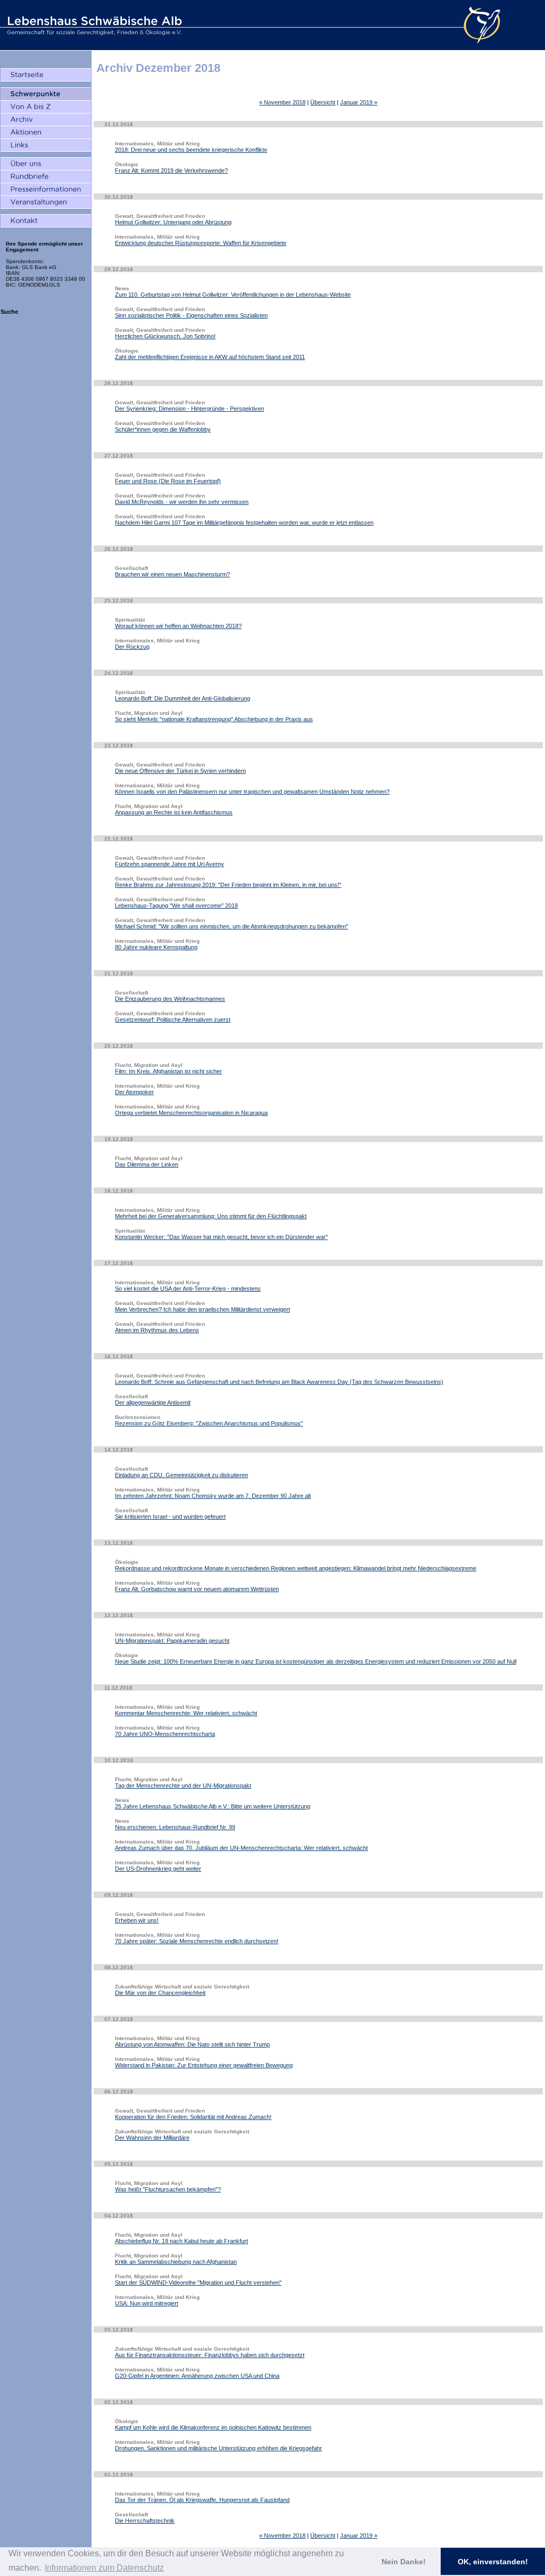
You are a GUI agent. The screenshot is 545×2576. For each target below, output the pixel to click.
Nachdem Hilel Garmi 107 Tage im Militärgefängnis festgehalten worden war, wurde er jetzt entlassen (244, 523)
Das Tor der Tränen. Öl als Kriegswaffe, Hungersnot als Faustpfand (202, 2500)
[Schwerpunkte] (46, 94)
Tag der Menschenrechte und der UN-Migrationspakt (183, 1786)
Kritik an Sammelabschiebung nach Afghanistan (176, 2262)
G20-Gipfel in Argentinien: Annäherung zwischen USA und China (197, 2376)
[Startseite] (46, 75)
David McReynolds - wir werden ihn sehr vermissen (182, 502)
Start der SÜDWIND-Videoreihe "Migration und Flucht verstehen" (198, 2282)
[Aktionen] (46, 133)
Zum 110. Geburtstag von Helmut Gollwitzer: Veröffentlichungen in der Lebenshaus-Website (233, 295)
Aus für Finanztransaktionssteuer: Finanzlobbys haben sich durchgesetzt (210, 2355)
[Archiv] (46, 120)
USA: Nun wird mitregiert (147, 2303)
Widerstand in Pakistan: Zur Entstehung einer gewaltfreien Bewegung (204, 2065)
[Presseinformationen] (46, 190)
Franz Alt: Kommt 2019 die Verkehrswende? (171, 170)
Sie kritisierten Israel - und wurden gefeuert (170, 1517)
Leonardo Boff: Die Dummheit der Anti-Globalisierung (183, 698)
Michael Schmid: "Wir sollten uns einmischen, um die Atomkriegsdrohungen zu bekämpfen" (232, 926)
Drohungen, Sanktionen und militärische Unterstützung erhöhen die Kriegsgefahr (218, 2448)
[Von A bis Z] (46, 107)
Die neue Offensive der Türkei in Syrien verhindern (180, 771)
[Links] (46, 145)
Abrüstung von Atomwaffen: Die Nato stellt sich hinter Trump (192, 2044)
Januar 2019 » (359, 102)
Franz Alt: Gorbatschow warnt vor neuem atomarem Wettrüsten (197, 1589)
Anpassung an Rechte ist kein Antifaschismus (174, 812)
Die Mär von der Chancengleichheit (160, 1993)
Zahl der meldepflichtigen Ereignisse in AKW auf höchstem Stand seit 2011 (210, 357)
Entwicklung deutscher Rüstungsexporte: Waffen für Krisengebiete (201, 243)
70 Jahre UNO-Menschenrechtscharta (165, 1734)
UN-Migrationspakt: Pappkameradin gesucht (172, 1641)
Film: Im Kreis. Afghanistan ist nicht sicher (168, 1071)
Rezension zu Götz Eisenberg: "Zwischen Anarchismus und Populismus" (209, 1423)
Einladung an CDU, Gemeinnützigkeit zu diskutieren (181, 1475)
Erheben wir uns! (137, 1920)
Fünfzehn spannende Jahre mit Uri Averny (170, 864)
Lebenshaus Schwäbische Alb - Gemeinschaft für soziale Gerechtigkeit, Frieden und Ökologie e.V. (93, 25)
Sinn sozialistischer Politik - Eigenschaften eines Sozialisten (191, 315)
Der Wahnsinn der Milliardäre (152, 2138)
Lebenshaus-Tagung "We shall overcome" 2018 (176, 906)
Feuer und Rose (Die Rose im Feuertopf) (168, 481)
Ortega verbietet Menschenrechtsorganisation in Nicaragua (191, 1113)
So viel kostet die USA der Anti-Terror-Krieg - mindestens (188, 1289)
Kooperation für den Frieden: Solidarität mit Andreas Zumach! (193, 2117)
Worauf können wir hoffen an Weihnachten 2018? (178, 626)
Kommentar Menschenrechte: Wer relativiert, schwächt (186, 1713)
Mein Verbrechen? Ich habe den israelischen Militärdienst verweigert (203, 1309)
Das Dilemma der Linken (147, 1164)
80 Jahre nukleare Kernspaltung (156, 947)
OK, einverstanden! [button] (493, 2562)
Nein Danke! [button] (404, 2562)
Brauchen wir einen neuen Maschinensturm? (172, 574)
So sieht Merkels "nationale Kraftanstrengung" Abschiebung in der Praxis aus (214, 719)
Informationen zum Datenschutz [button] (104, 2568)
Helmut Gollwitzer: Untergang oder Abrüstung (173, 222)
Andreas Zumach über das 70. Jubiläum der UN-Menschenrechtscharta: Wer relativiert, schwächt (241, 1848)
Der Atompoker (134, 1092)
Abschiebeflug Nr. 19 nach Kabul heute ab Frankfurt (181, 2241)
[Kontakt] (46, 221)
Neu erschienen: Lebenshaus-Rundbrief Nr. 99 (175, 1827)
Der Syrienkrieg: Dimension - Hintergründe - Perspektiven (189, 409)
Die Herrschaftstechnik (145, 2521)
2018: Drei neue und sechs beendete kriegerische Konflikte (191, 150)
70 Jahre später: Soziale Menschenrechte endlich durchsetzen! (197, 1941)
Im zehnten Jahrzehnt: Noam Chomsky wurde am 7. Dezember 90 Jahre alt (213, 1496)
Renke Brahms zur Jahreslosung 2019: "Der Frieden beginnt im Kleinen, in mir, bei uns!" (228, 885)
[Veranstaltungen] (46, 202)
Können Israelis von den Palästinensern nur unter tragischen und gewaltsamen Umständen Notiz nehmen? (252, 792)
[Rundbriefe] (46, 177)
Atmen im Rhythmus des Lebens (157, 1330)
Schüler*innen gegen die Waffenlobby (163, 429)
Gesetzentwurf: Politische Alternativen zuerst (173, 1020)
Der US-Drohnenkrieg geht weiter (158, 1869)
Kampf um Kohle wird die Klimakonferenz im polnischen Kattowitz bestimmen (213, 2427)
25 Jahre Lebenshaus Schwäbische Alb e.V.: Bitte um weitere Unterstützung (213, 1806)
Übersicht (323, 102)
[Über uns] (46, 164)
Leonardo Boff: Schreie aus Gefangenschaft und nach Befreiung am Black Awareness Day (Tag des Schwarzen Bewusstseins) (279, 1382)
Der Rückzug (132, 647)
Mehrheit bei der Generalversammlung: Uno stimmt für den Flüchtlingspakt (211, 1216)
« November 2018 (282, 102)
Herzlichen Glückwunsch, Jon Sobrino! (165, 336)
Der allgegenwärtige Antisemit (153, 1403)
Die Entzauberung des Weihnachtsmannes (170, 999)
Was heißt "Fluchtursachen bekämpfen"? (168, 2189)
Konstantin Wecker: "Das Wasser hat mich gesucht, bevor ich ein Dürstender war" (221, 1237)
